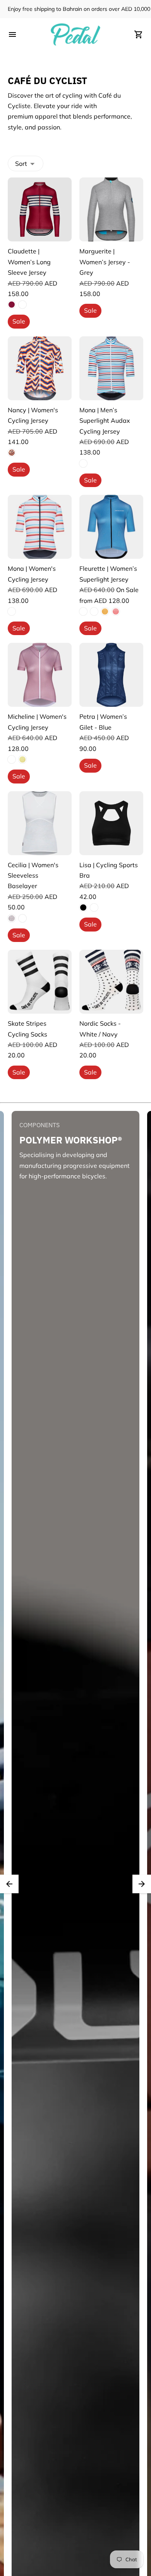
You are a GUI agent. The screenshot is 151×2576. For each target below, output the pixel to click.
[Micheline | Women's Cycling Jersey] (40, 675)
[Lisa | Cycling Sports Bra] (111, 823)
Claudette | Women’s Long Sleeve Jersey (29, 262)
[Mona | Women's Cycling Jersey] (40, 527)
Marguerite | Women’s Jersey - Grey (105, 262)
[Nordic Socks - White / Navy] (111, 982)
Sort (21, 164)
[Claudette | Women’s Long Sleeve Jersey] (40, 209)
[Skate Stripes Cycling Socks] (40, 982)
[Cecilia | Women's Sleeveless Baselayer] (40, 823)
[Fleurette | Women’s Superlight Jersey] (111, 527)
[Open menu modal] (12, 34)
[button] (9, 1884)
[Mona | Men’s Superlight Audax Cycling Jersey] (111, 368)
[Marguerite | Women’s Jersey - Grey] (111, 209)
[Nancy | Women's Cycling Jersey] (40, 368)
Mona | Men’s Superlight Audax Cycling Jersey (105, 421)
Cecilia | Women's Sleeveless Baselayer (33, 876)
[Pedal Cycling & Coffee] (75, 34)
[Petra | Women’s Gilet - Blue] (111, 675)
